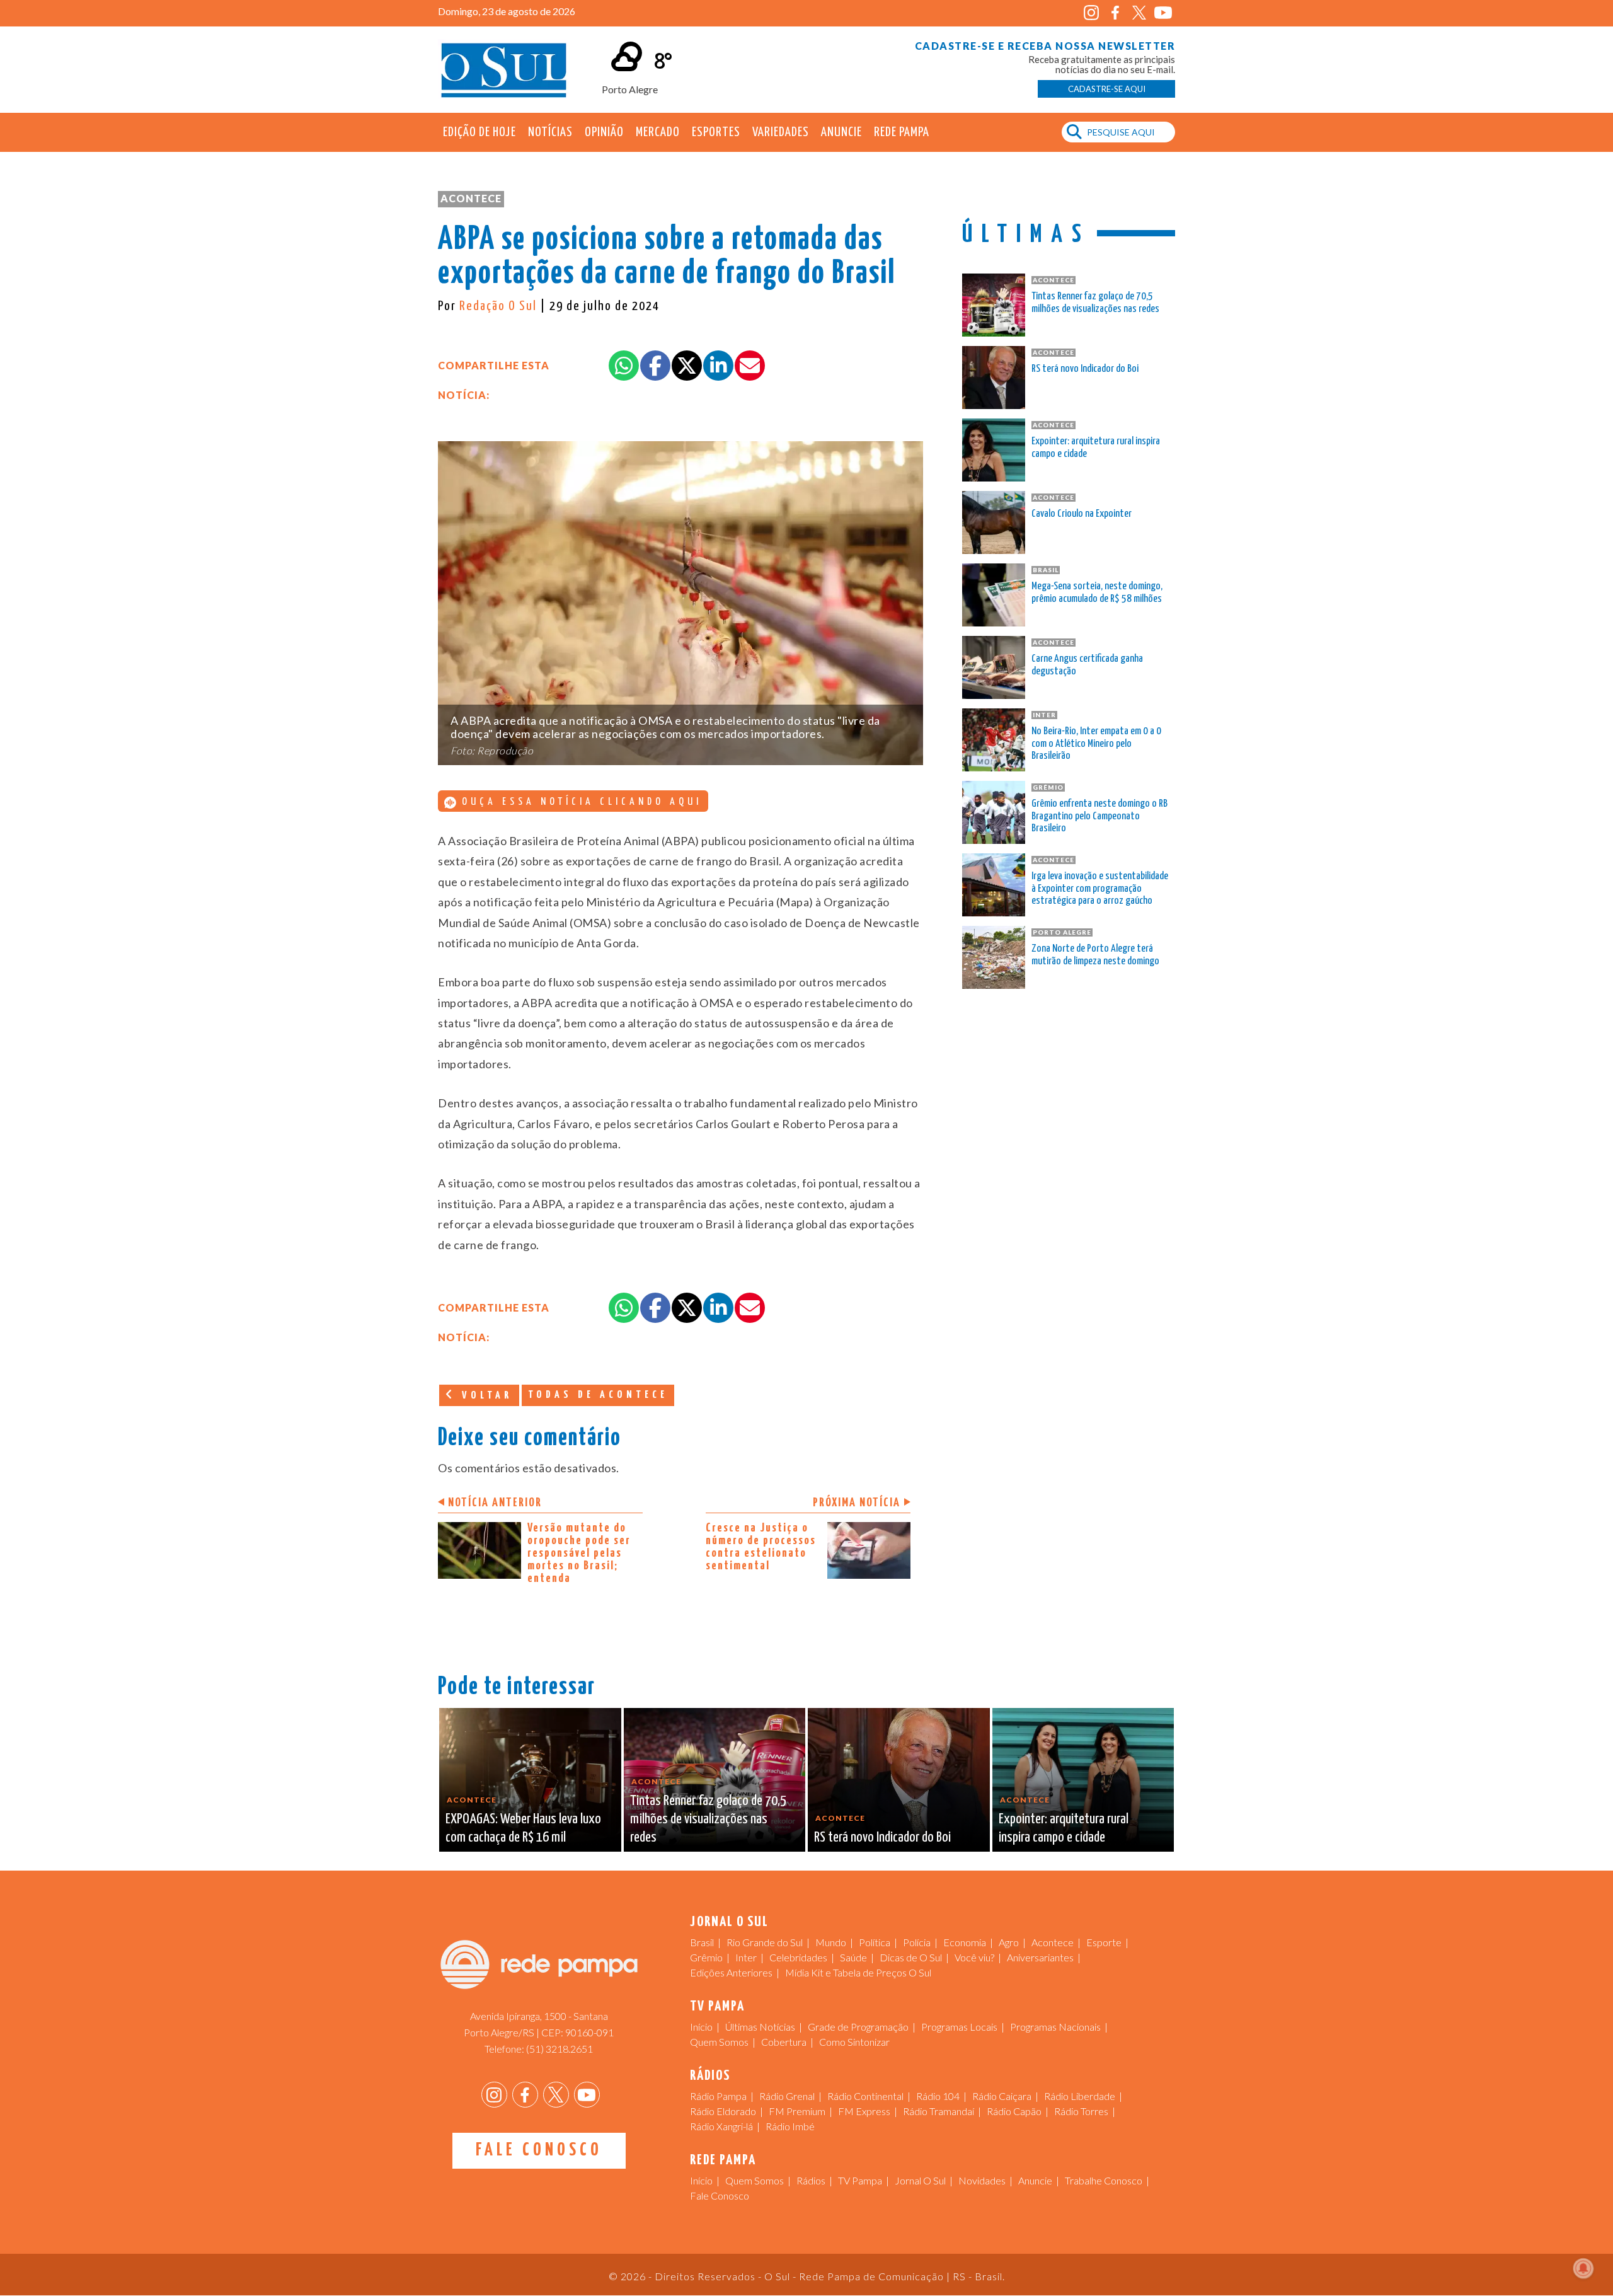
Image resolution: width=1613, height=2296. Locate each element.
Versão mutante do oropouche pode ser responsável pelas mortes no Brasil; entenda (579, 1553)
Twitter (1139, 13)
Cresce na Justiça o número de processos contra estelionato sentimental (761, 1547)
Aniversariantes (1040, 1957)
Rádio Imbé (790, 2126)
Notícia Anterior (495, 1503)
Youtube (1163, 13)
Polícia (917, 1942)
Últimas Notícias (760, 2027)
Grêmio (706, 1957)
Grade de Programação (858, 2027)
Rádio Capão (1014, 2111)
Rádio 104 (938, 2096)
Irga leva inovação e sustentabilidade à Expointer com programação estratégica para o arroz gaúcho (1100, 889)
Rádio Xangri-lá (721, 2126)
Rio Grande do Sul (765, 1942)
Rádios (811, 2180)
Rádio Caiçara (1002, 2096)
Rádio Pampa (718, 2096)
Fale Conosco (539, 2150)
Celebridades (798, 1957)
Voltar (485, 1396)
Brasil (702, 1942)
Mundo (831, 1942)
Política (875, 1942)
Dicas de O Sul (911, 1957)
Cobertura (784, 2042)
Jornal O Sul (504, 69)
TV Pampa (860, 2180)
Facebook (1115, 13)
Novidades (982, 2180)
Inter (746, 1957)
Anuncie (841, 132)
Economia (965, 1942)
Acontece (471, 198)
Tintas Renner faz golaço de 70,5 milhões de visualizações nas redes (1095, 303)
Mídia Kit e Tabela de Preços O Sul (858, 1972)
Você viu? (974, 1957)
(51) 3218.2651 (560, 2049)
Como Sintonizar (854, 2042)
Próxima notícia (857, 1503)
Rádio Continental (865, 2096)
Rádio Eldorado (723, 2111)
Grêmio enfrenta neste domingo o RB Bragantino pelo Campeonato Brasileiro (1099, 816)
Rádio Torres (1081, 2111)
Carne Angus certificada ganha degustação (1087, 665)
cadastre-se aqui (1107, 89)
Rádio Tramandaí (939, 2111)
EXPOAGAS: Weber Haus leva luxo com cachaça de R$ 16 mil (523, 1828)
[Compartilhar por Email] (750, 366)
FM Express (864, 2111)
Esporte (1104, 1942)
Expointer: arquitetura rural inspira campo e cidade (1096, 448)
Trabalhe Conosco (1104, 2180)
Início (701, 2027)
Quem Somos (719, 2042)
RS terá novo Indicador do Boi (1085, 369)
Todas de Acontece (598, 1395)
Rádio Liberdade (1080, 2096)
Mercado (658, 132)
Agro (1009, 1942)
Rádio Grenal (787, 2096)
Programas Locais (959, 2027)
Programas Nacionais (1055, 2027)
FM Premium (797, 2111)
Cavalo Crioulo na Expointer (1082, 514)
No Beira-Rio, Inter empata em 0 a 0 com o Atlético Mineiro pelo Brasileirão (1096, 744)
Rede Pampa (902, 132)
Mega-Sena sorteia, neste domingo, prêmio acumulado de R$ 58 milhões (1097, 593)
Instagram (1091, 13)
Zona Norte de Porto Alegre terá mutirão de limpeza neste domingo (1095, 955)
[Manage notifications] (1583, 2268)
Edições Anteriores (731, 1972)
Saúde (853, 1957)
